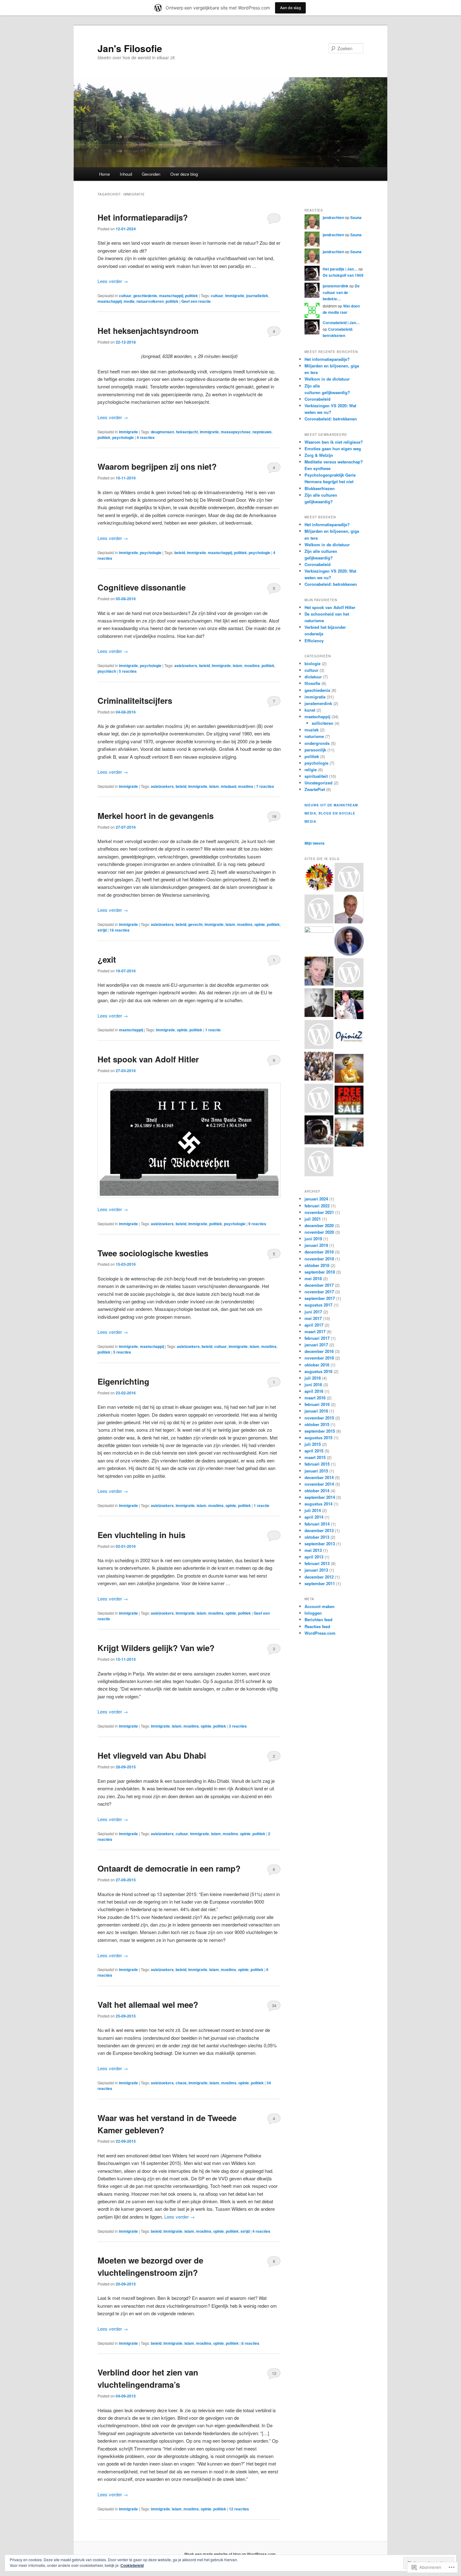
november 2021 (319, 1212)
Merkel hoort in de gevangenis (156, 816)
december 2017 (319, 1285)
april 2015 (314, 1451)
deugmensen (162, 432)
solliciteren (323, 723)
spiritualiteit (316, 776)
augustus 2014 (318, 1504)
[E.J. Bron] (349, 1101)
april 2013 (314, 1557)
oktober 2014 (317, 1491)
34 (274, 2005)
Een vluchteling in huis (141, 1535)
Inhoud (126, 174)
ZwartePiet (315, 789)
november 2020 (319, 1232)
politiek (191, 296)
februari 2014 (317, 1524)
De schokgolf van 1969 (343, 275)
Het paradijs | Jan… (340, 269)
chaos (181, 2083)
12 (274, 2373)
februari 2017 (317, 1338)
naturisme (314, 736)
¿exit (107, 959)
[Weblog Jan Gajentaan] (349, 910)
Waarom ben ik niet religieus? (334, 442)
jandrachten (333, 217)
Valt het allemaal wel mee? (148, 2004)
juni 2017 (313, 1312)
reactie (213, 1030)
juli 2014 (313, 1510)
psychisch (107, 671)
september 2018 (320, 1272)
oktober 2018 (317, 1265)
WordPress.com (320, 1633)
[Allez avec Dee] (319, 1099)
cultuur (125, 296)
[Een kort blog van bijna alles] (319, 972)
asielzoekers (186, 665)
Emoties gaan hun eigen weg (333, 449)
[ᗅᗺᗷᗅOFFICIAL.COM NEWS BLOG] (319, 878)
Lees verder (113, 281)
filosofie (312, 683)
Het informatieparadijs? (143, 217)
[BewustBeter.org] (319, 1067)
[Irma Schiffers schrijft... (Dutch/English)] (349, 1006)
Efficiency (314, 641)
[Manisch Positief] (319, 1163)
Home (104, 174)
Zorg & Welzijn (319, 455)
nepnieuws (262, 432)
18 (274, 816)
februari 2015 (317, 1464)
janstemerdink (336, 286)
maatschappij (171, 296)
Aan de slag (290, 8)
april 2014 (314, 1517)
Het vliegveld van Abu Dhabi (152, 1755)
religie (311, 770)
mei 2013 (313, 1550)
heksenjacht (187, 432)
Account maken (320, 1606)
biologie (313, 663)
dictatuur (313, 677)
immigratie (235, 296)
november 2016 (319, 1358)
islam (238, 665)
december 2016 (319, 1351)
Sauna (356, 217)
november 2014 (319, 1484)
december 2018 (319, 1252)
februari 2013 (317, 1563)
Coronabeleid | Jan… (341, 323)
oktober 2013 (317, 1537)
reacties (146, 437)
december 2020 (319, 1225)
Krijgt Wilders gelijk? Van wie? (156, 1648)
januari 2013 (316, 1570)
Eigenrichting (123, 1381)
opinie (260, 924)
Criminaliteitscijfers (135, 700)
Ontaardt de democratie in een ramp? (169, 1868)
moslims (252, 665)
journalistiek (257, 296)
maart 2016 (315, 1398)
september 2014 (320, 1497)
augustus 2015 (318, 1438)
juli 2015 (313, 1444)
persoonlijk (315, 750)
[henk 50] (319, 1003)
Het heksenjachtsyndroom (148, 331)
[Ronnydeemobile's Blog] (349, 1133)
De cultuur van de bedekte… (341, 292)
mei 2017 (313, 1318)
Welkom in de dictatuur (327, 379)
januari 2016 (316, 1411)
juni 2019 (313, 1239)
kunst (310, 710)
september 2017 (320, 1298)
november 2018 (319, 1259)
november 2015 (319, 1418)
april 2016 (314, 1391)
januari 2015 (316, 1471)
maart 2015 (315, 1457)
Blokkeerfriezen (320, 488)
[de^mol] (319, 910)
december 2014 (319, 1477)
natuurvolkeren (150, 301)
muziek (312, 730)
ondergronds (317, 743)
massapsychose (236, 432)
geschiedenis (145, 296)
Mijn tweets (315, 843)
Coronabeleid (318, 399)
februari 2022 (317, 1206)
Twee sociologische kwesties (153, 1253)
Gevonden (151, 174)
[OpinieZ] (349, 1037)
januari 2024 (316, 1199)
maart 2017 (315, 1331)
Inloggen (313, 1613)
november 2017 (319, 1292)
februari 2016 (317, 1404)
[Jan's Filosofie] (319, 1131)
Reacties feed (317, 1626)
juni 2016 (313, 1384)
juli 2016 (313, 1378)
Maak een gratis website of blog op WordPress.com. (230, 2554)
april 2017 (314, 1325)
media (129, 301)
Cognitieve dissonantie (142, 587)
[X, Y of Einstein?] (319, 941)
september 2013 (320, 1544)
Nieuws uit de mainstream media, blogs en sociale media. (331, 813)
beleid (180, 553)
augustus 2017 (318, 1305)
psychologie (123, 437)
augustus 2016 (318, 1371)
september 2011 (320, 1583)
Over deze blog (184, 174)
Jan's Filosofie (130, 48)
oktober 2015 (317, 1424)
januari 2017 (316, 1345)
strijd (102, 930)
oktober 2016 (317, 1365)
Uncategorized (318, 783)
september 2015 (320, 1431)
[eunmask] (349, 1069)
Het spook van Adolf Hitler (148, 1059)
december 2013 (319, 1530)
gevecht (195, 924)
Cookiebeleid (132, 2565)
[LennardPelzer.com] (349, 942)
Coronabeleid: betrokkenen (331, 419)
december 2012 (319, 1577)
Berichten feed (318, 1619)
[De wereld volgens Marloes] (349, 878)
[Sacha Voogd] (349, 974)
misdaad (228, 786)
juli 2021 (313, 1219)
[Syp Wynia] (319, 1035)
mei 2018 (313, 1278)
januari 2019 (316, 1245)
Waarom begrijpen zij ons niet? (157, 466)
